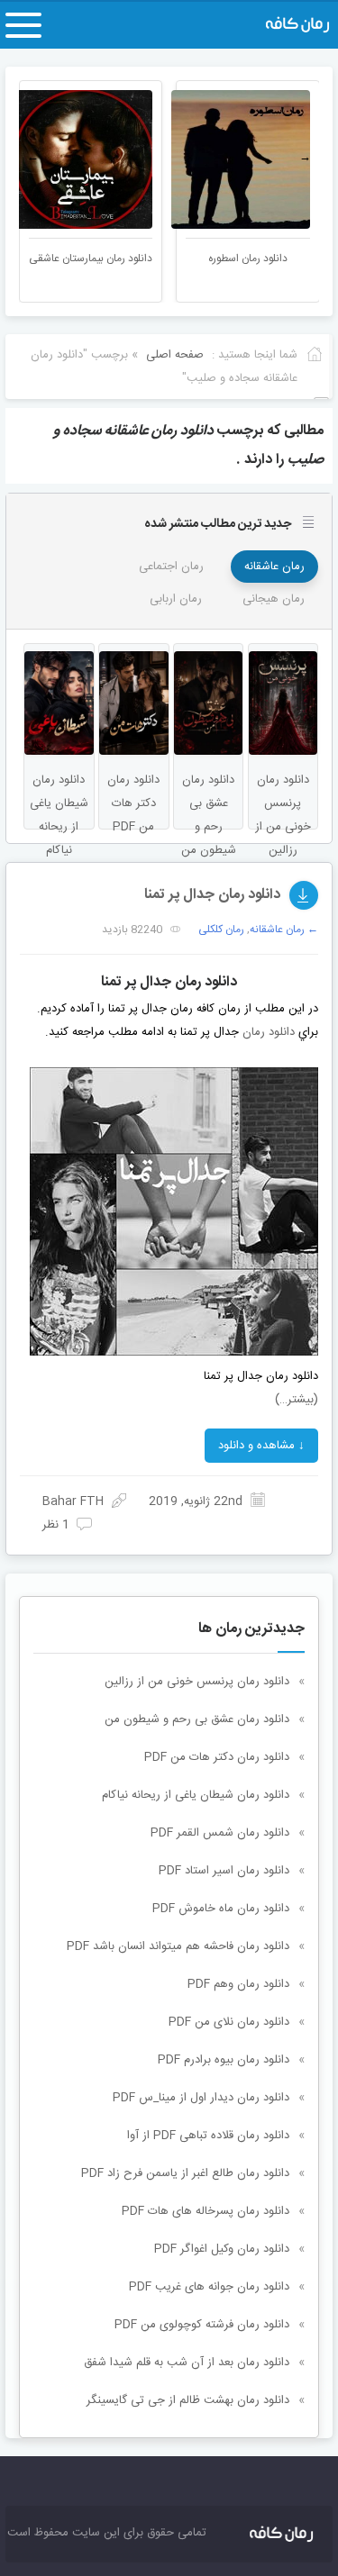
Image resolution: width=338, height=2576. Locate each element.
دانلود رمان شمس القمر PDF (220, 1833)
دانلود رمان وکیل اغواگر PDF (222, 2249)
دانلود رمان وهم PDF (238, 1984)
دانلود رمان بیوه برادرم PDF (224, 2060)
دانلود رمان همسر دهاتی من (73, 259)
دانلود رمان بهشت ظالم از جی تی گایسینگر (188, 2400)
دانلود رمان (269, 1032)
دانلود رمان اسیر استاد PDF (224, 1871)
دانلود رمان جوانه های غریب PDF (209, 2287)
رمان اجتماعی (171, 567)
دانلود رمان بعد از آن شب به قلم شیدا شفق (187, 2363)
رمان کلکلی (221, 930)
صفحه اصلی (175, 355)
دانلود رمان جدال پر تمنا (212, 895)
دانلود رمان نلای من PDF (229, 2022)
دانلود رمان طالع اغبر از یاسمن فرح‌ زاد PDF (185, 2173)
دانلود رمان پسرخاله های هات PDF (206, 2211)
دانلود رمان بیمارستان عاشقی (230, 259)
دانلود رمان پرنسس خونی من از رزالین (197, 1682)
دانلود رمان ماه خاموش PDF (221, 1909)
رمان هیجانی (274, 599)
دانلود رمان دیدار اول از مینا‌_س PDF (201, 2098)
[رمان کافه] (283, 25)
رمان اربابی (176, 599)
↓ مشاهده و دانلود (261, 1446)
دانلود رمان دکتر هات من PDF (217, 1757)
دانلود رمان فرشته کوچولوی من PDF (202, 2325)
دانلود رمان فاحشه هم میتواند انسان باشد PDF (178, 1946)
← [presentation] (33, 158)
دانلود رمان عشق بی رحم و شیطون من (197, 1719)
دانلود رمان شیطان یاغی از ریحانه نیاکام (196, 1795)
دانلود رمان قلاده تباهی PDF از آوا (208, 2136)
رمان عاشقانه (274, 567)
